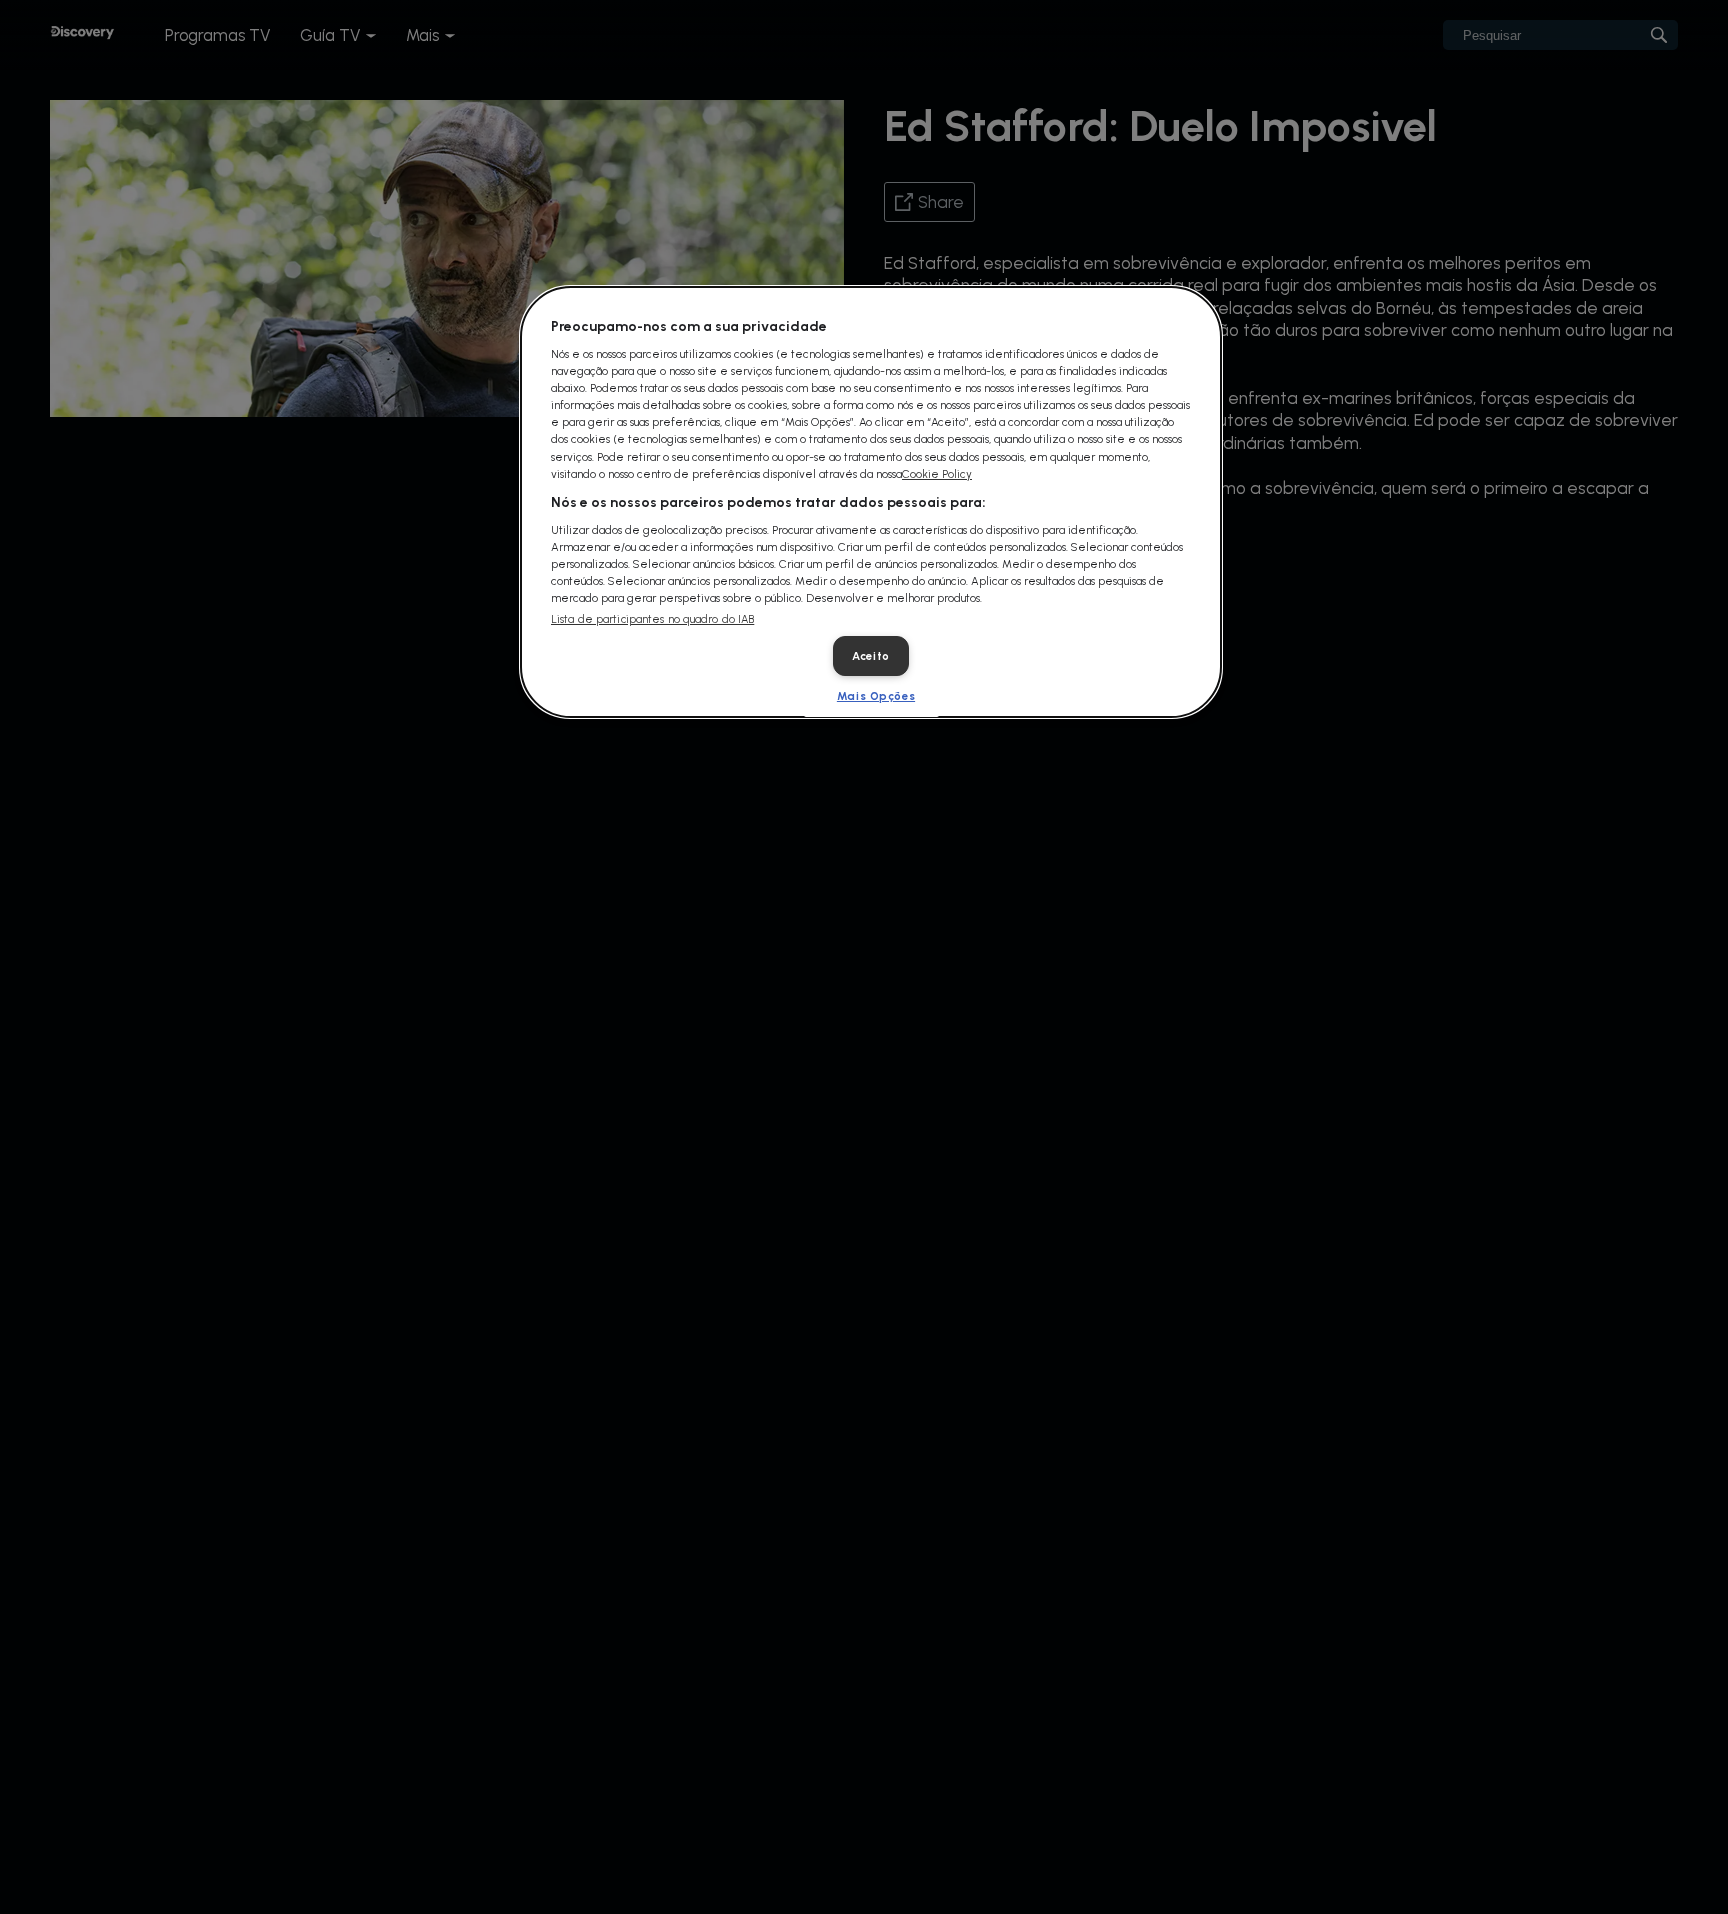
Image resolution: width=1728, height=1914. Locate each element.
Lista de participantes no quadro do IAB (652, 619)
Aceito (870, 656)
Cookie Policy (937, 474)
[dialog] (871, 502)
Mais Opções (876, 696)
